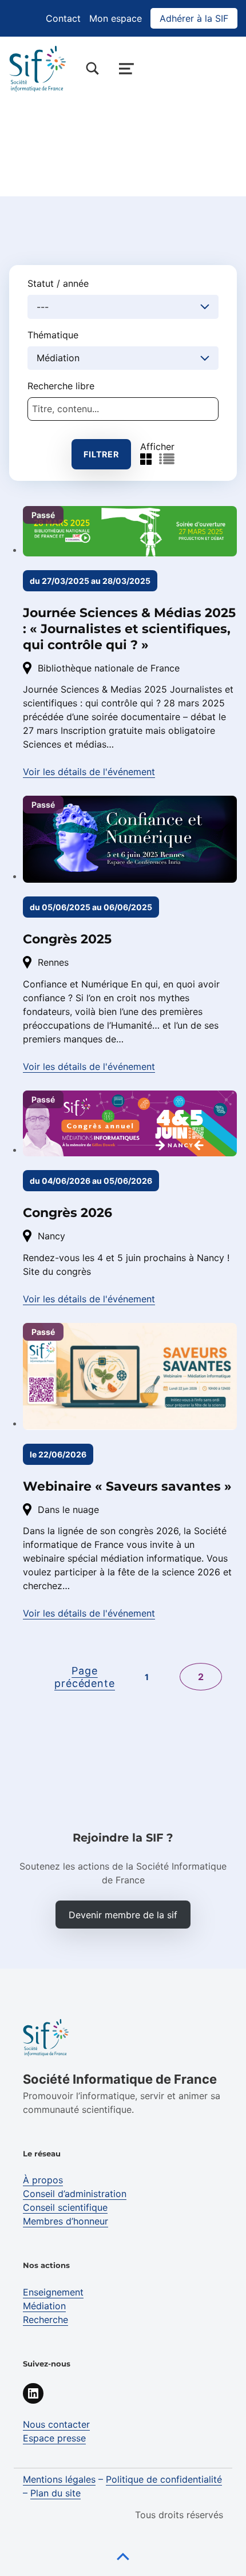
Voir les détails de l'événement (89, 772)
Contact (63, 18)
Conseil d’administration (75, 2194)
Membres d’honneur (66, 2221)
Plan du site (55, 2493)
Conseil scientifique (65, 2207)
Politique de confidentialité (164, 2479)
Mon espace (116, 18)
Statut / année (58, 283)
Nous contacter (56, 2424)
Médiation (44, 2306)
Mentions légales (59, 2479)
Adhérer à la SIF (194, 18)
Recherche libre (61, 386)
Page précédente (85, 1677)
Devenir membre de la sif (123, 1915)
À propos (43, 2180)
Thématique (53, 335)
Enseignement (53, 2292)
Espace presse (54, 2438)
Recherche (45, 2320)
